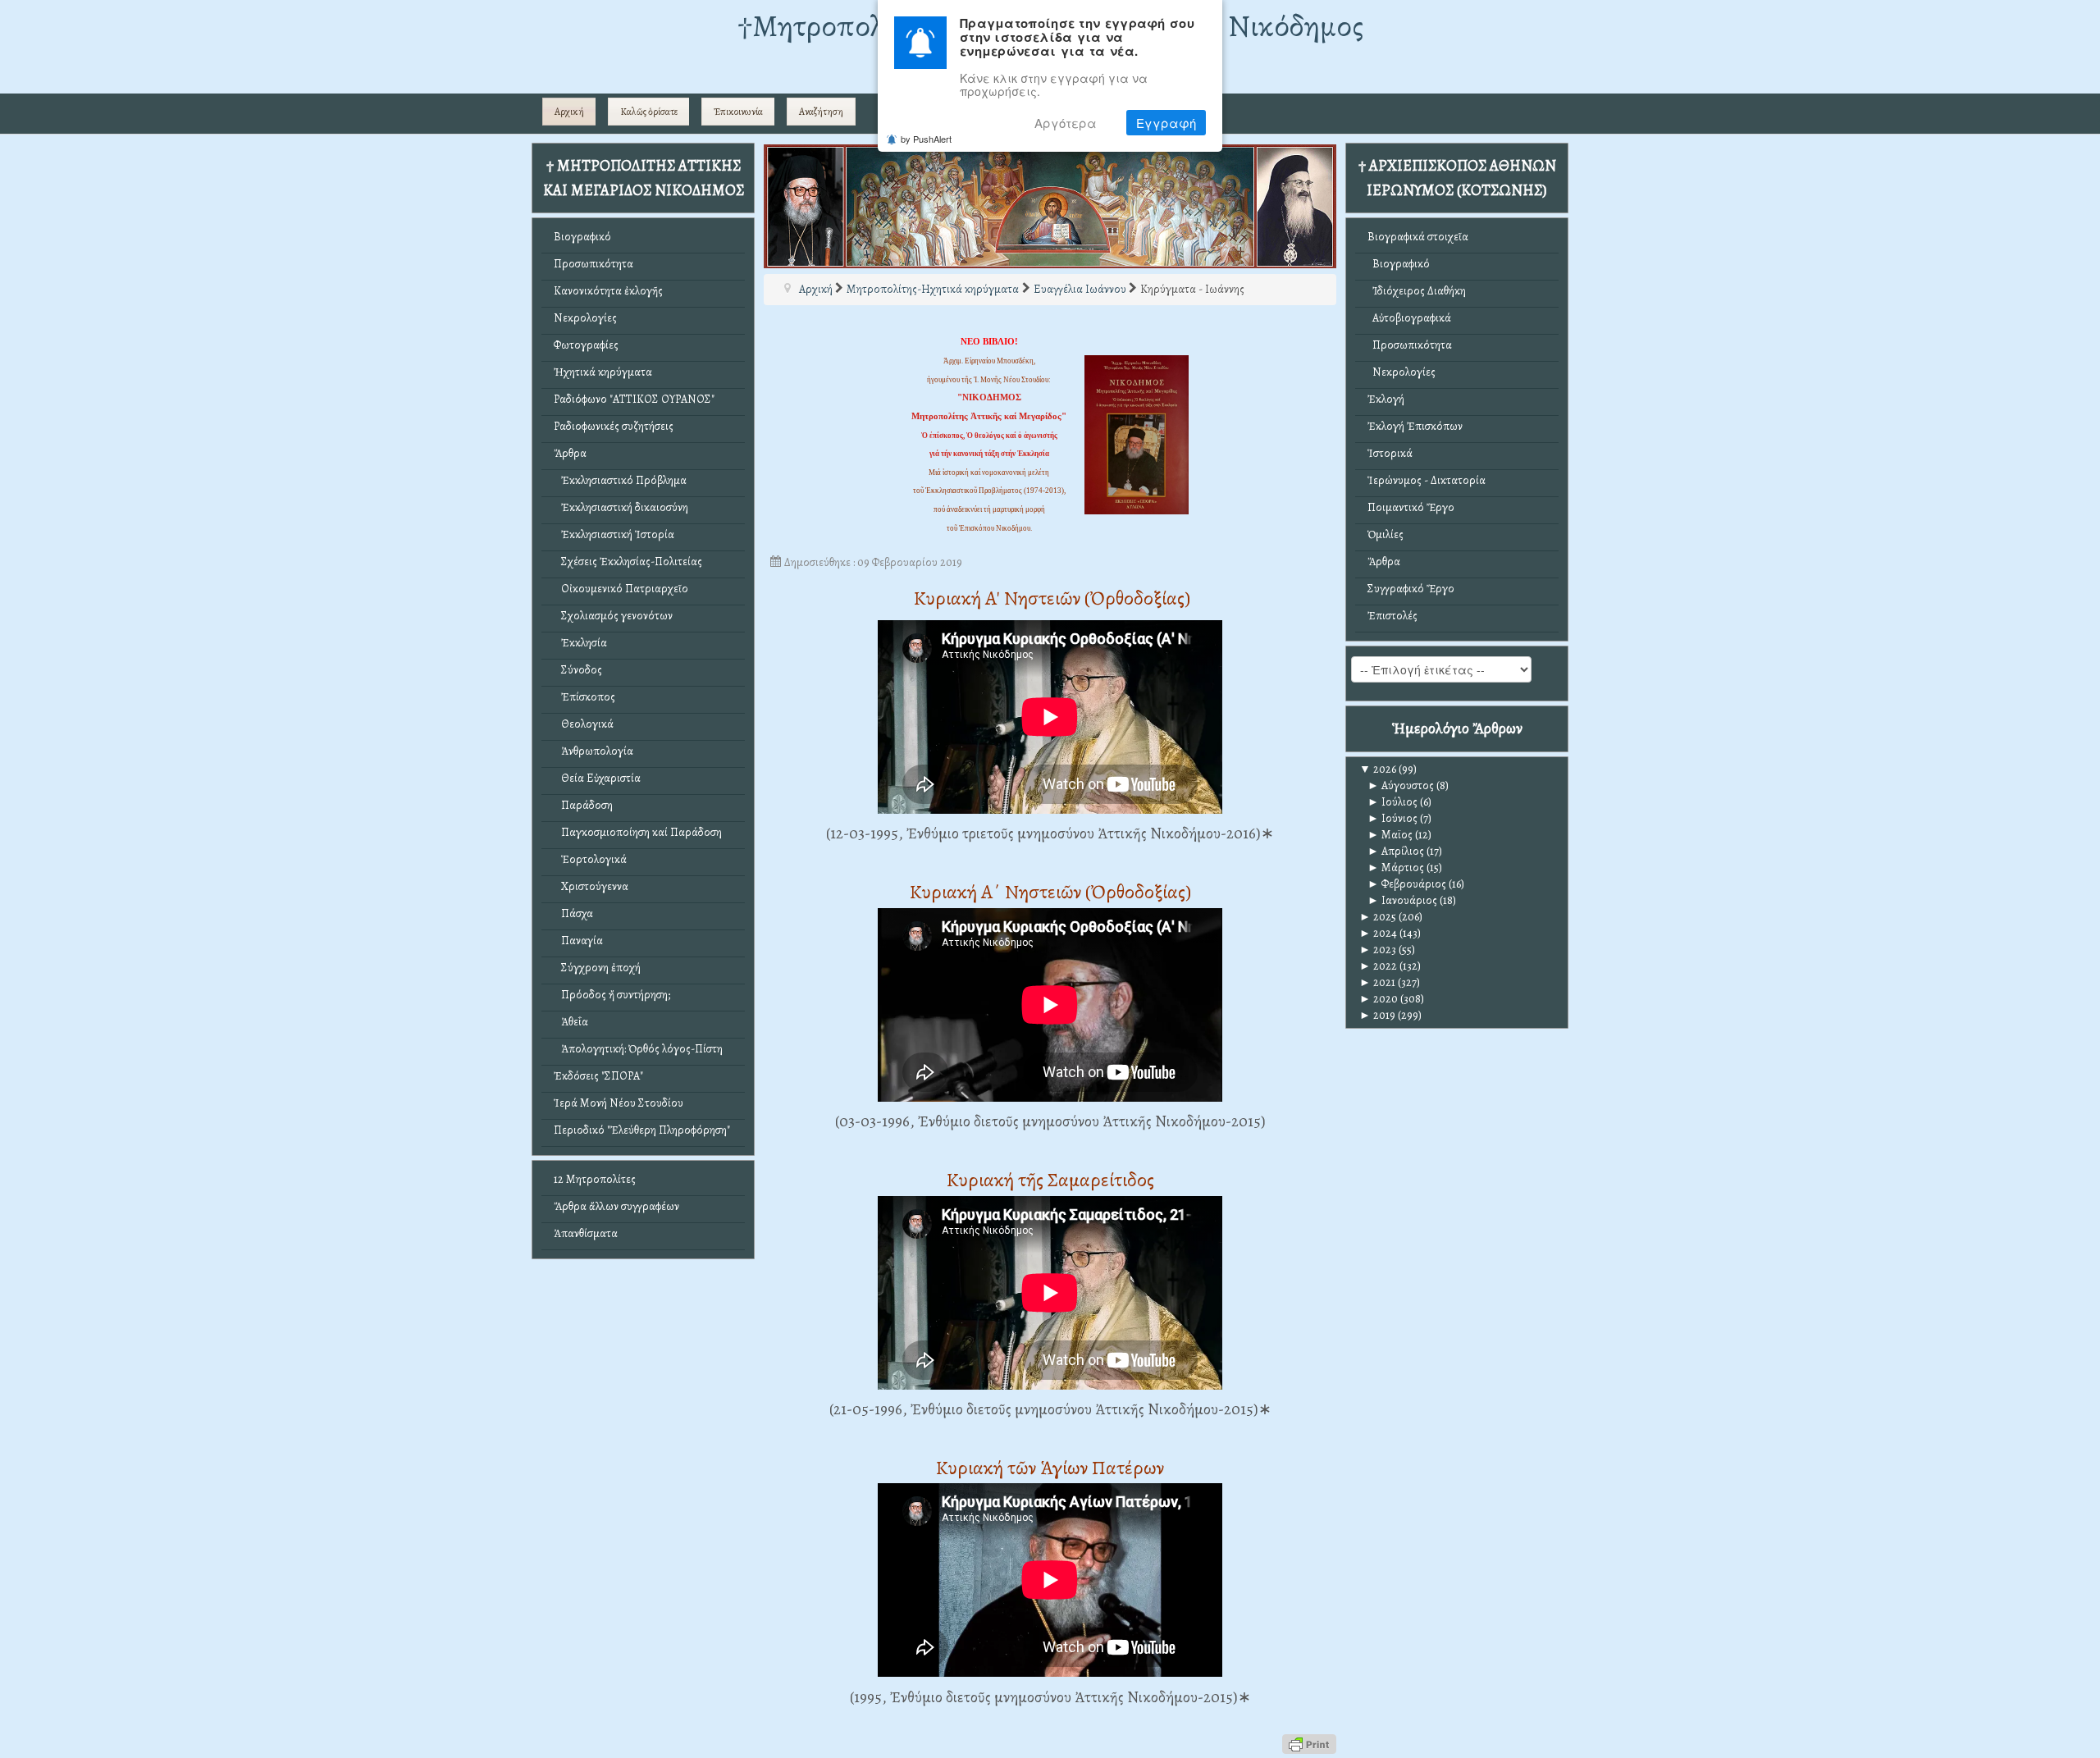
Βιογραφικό (582, 237)
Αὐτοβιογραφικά (1409, 318)
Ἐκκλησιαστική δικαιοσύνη (621, 507)
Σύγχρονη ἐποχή (597, 968)
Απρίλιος (1396, 851)
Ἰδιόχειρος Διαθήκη (1417, 291)
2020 (1379, 999)
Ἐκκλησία (580, 643)
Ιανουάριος (1402, 900)
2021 (1377, 982)
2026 (1378, 769)
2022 (1378, 966)
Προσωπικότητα (593, 264)
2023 (1378, 950)
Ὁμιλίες (1386, 534)
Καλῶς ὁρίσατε (649, 112)
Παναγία (578, 941)
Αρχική (569, 112)
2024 (1378, 933)
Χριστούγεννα (591, 886)
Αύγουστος (1401, 785)
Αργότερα (1066, 123)
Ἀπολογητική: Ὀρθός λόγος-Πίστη (638, 1049)
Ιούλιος (1392, 802)
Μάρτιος (1396, 868)
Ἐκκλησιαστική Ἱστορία (614, 534)
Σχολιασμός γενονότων (613, 616)
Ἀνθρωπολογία (593, 751)
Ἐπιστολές (1392, 616)
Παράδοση (583, 805)
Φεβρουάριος (1407, 884)
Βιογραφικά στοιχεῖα (1418, 237)
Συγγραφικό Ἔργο (1411, 589)
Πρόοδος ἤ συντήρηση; (612, 995)
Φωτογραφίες (586, 345)
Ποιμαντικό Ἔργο (1411, 507)
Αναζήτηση (821, 112)
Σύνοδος (578, 670)
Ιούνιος (1392, 818)
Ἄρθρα (570, 453)
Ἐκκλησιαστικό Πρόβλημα (620, 480)
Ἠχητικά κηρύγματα (603, 372)
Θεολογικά (584, 724)
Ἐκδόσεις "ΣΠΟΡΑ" (598, 1076)
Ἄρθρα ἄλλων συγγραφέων (616, 1206)
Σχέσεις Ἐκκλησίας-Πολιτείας (628, 562)
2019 (1377, 1015)
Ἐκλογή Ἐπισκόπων (1415, 426)
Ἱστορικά (1390, 453)
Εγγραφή (1166, 123)
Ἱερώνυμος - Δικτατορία (1427, 480)
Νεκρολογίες (585, 318)
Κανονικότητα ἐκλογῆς (608, 291)
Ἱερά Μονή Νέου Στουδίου (619, 1103)
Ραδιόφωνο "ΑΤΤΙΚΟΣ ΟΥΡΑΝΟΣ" (634, 399)
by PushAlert (926, 139)
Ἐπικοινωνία (738, 112)
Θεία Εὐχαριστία (597, 778)
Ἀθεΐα (571, 1022)
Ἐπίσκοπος (584, 697)
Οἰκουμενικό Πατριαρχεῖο (621, 589)
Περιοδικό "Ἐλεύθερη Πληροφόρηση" (642, 1130)
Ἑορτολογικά (590, 859)
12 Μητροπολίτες (595, 1179)
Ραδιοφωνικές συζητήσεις (614, 426)
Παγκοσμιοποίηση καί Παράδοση (638, 832)
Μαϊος (1390, 835)
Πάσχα (573, 913)
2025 (1378, 917)
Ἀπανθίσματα (586, 1233)
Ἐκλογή (1386, 399)
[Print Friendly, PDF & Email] (1309, 1743)
